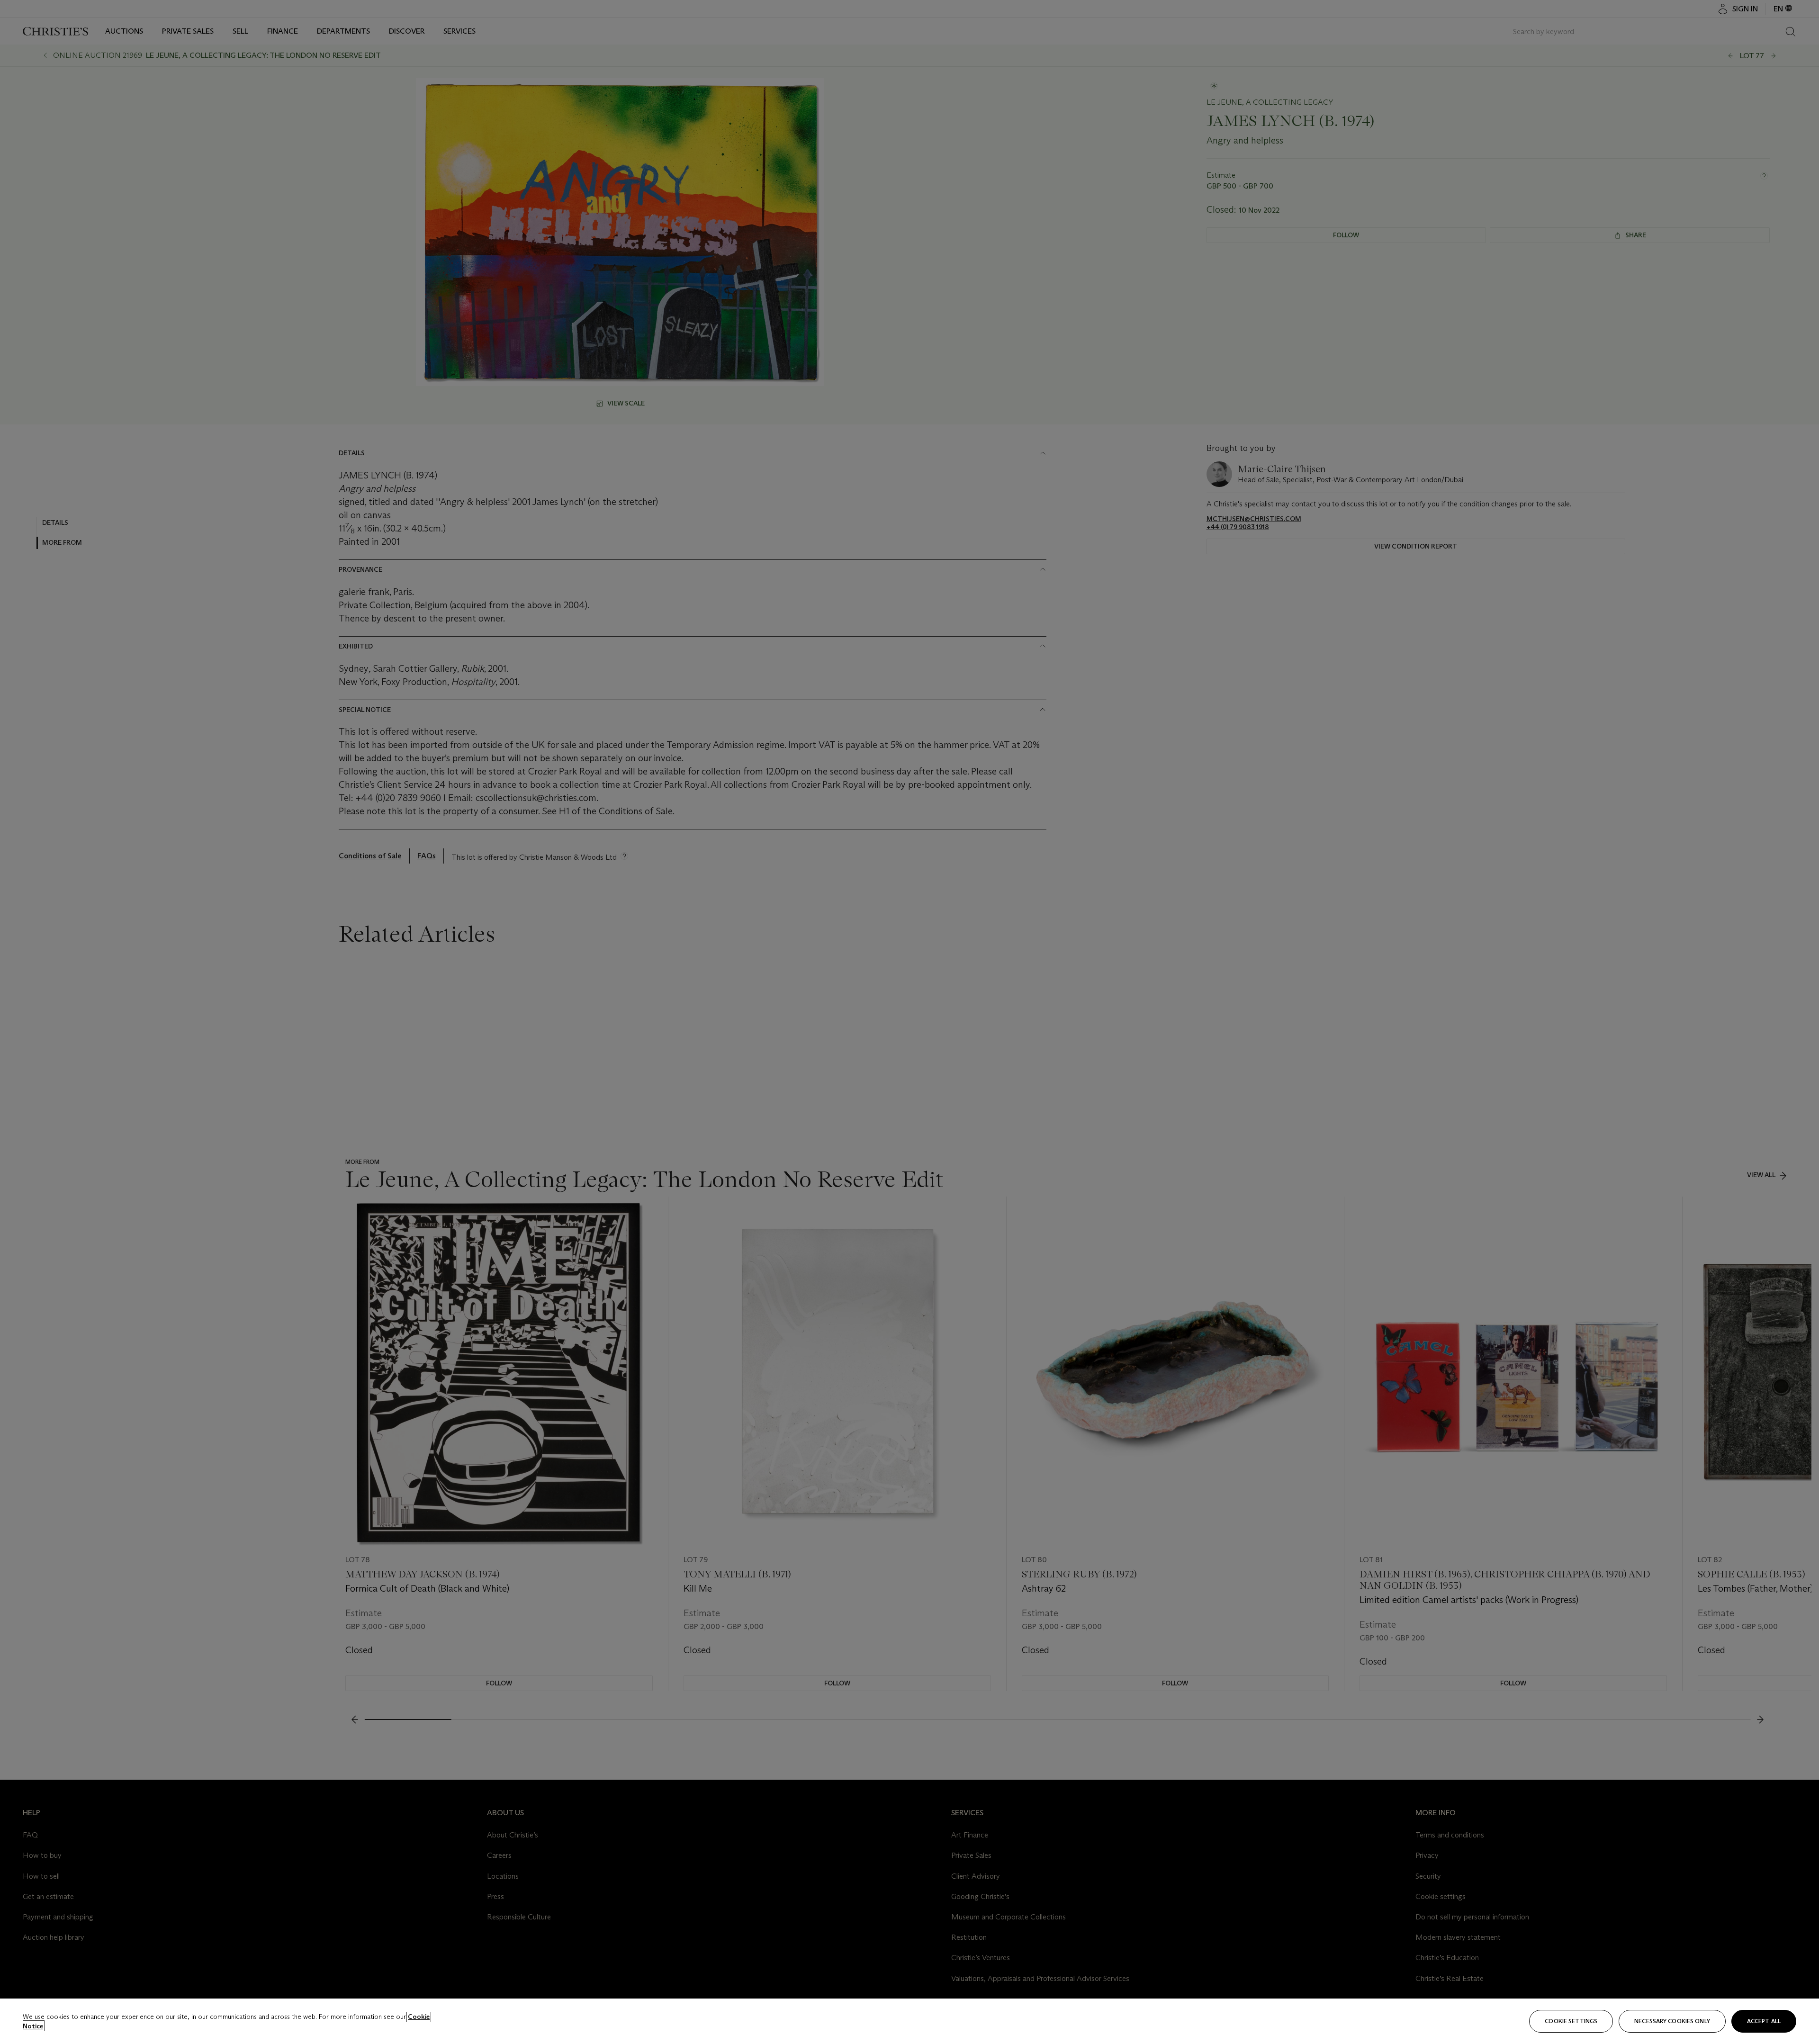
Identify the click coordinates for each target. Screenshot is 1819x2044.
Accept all (1764, 2021)
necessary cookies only (1672, 2021)
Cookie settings (1571, 2021)
